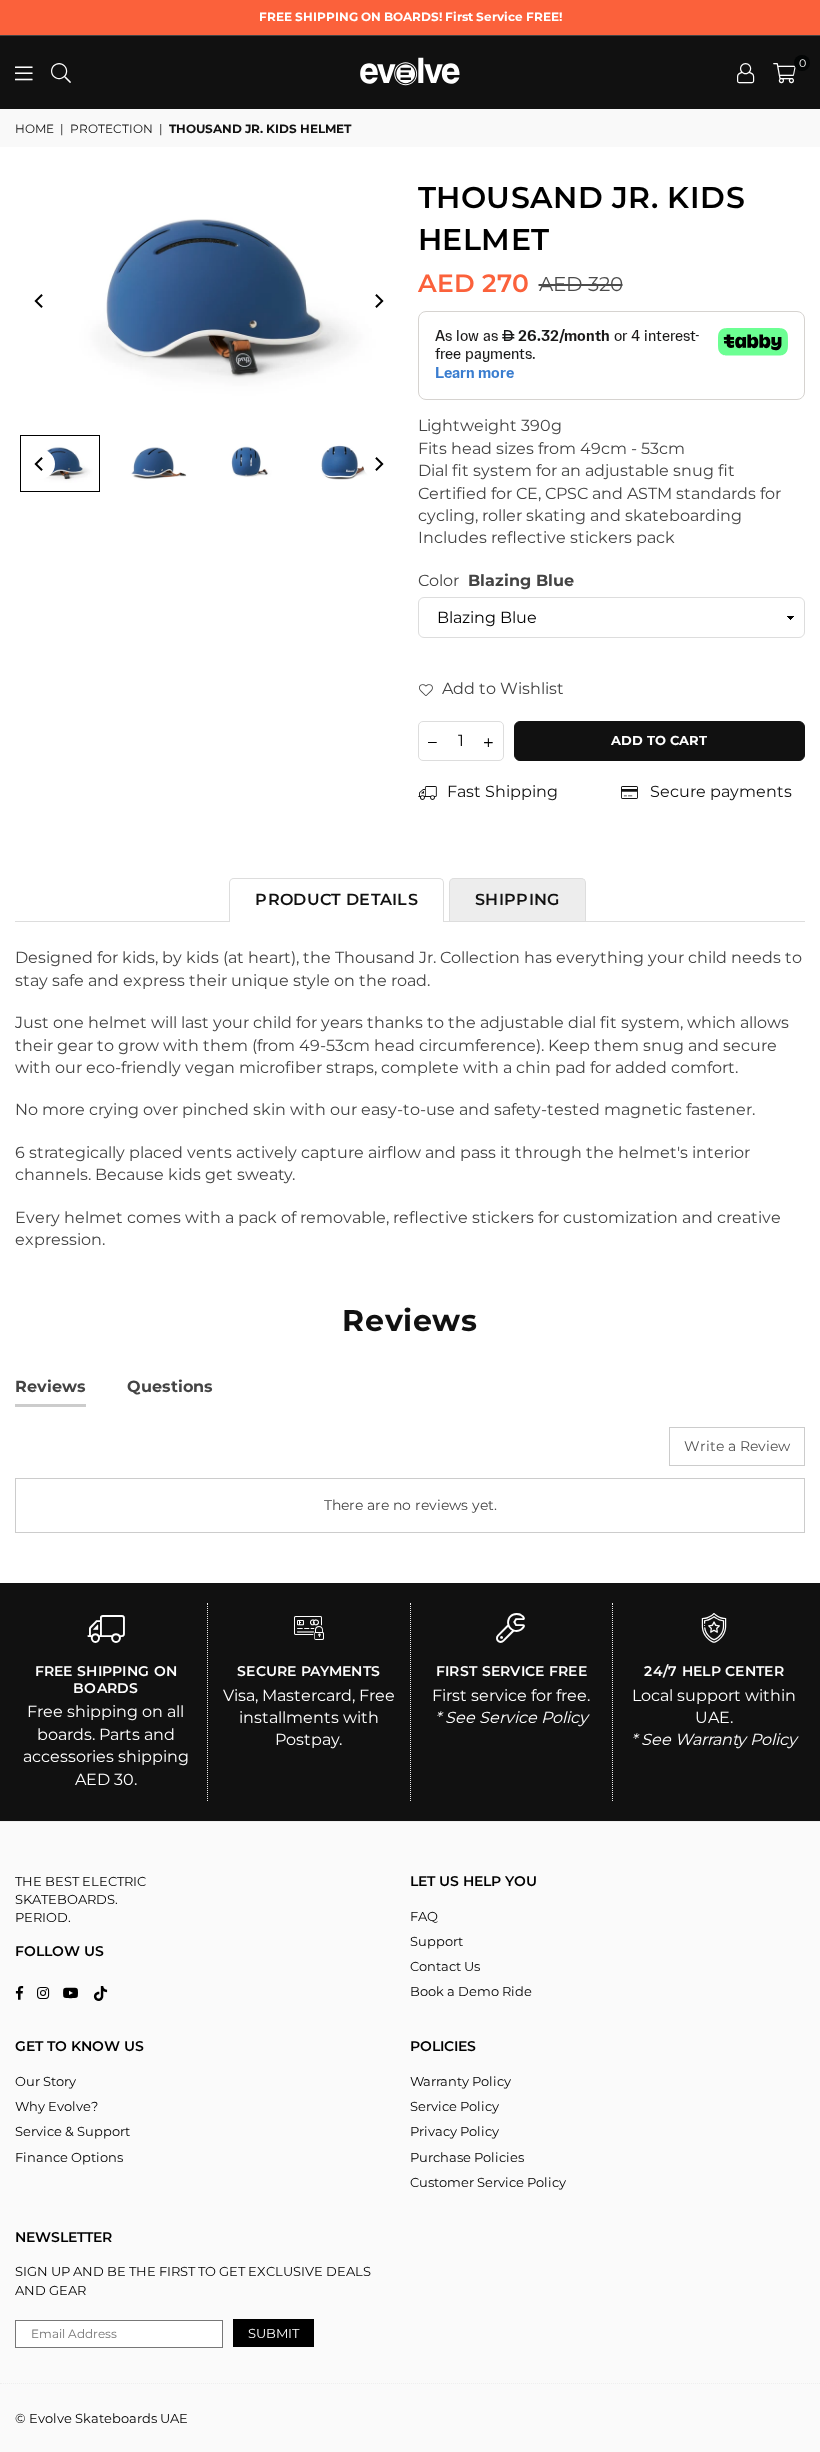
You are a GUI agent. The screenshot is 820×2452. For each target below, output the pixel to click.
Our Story (45, 2081)
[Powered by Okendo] (105, 1454)
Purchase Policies (467, 2157)
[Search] (61, 72)
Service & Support (72, 2131)
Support (436, 1941)
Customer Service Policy (488, 2182)
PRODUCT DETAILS (336, 899)
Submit (273, 2333)
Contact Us (445, 1966)
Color (496, 580)
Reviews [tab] (50, 1386)
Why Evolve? (56, 2106)
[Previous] (40, 301)
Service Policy (454, 2106)
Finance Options (69, 2157)
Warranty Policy (460, 2081)
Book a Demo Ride (471, 1991)
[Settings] (746, 73)
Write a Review (737, 1446)
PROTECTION (111, 128)
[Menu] (24, 72)
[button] (784, 73)
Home (34, 128)
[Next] (378, 301)
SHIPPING (517, 899)
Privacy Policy (454, 2131)
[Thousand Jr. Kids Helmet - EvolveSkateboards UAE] (60, 463)
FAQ (424, 1916)
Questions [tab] (170, 1386)
